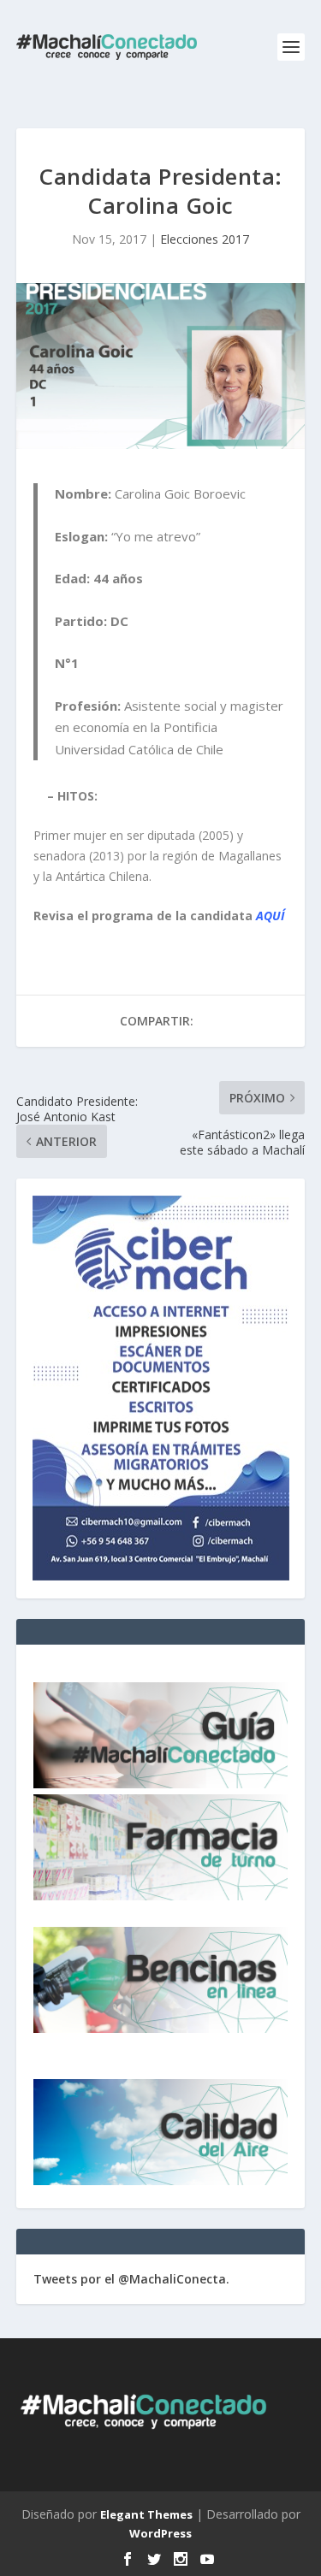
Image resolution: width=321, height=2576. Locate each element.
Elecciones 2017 (205, 239)
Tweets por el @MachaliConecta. (131, 2279)
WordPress (160, 2533)
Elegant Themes (146, 2514)
